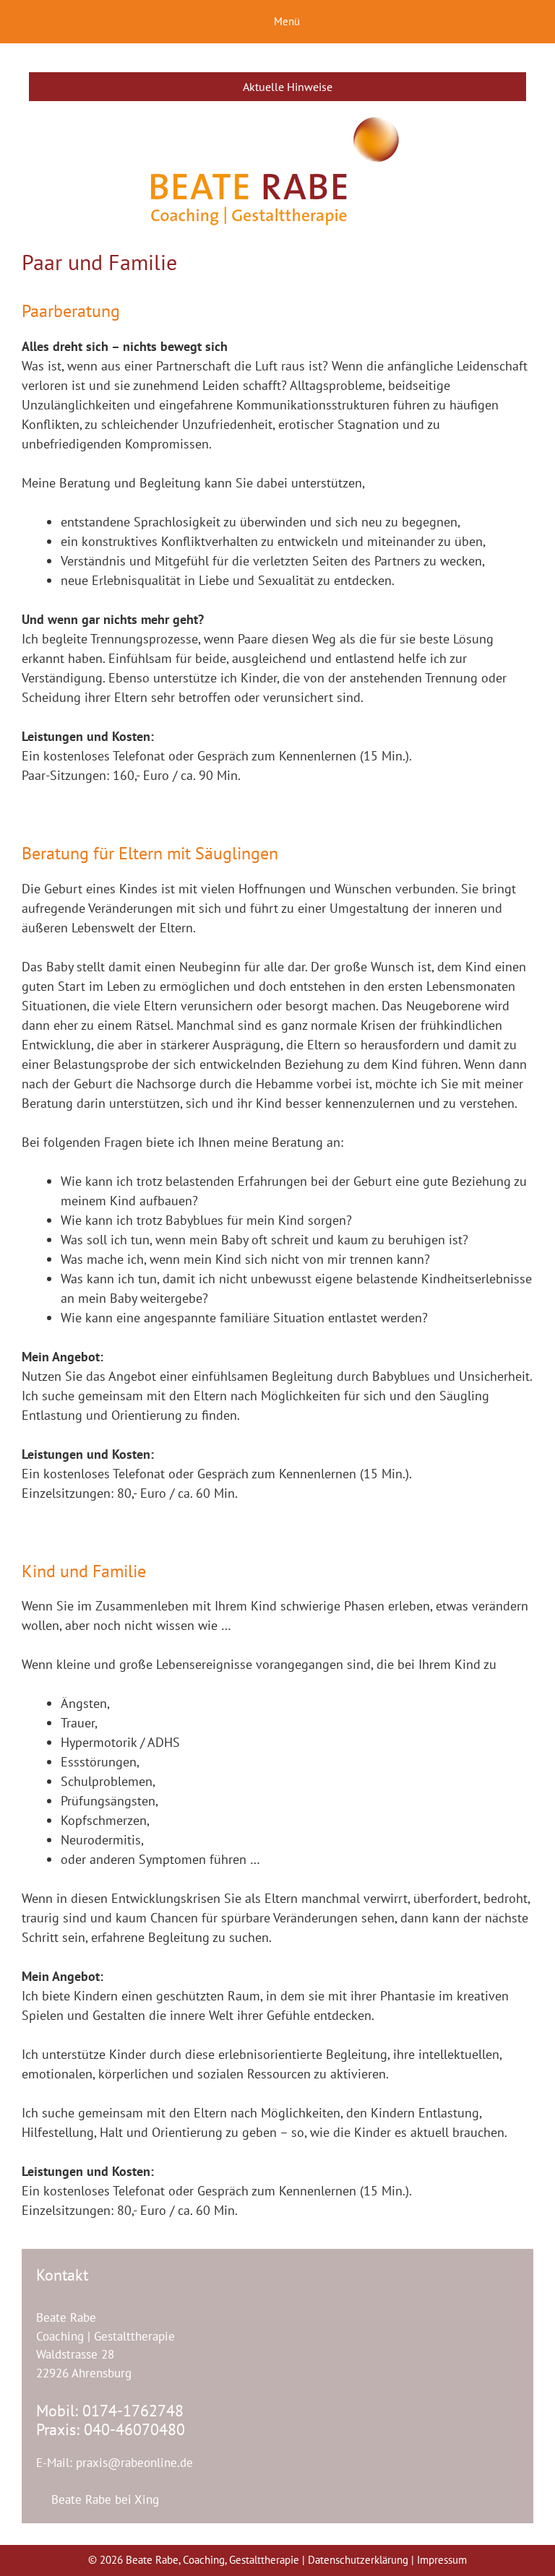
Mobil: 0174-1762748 (110, 2411)
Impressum (442, 2560)
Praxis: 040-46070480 (111, 2429)
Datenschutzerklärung (360, 2560)
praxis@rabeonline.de (134, 2463)
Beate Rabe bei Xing (103, 2499)
